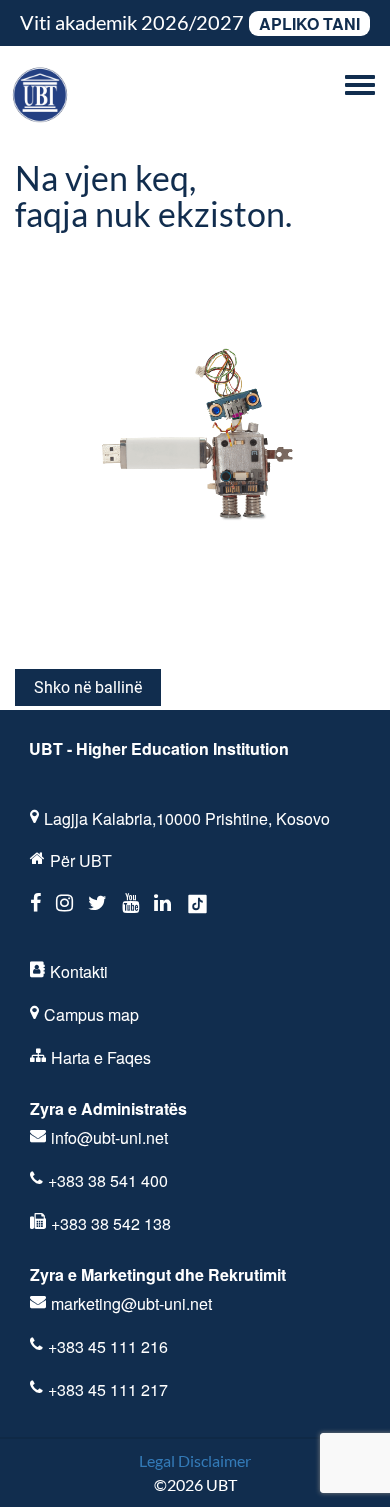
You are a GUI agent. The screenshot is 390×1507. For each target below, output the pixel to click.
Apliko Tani (309, 23)
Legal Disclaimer (195, 1460)
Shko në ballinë (88, 687)
